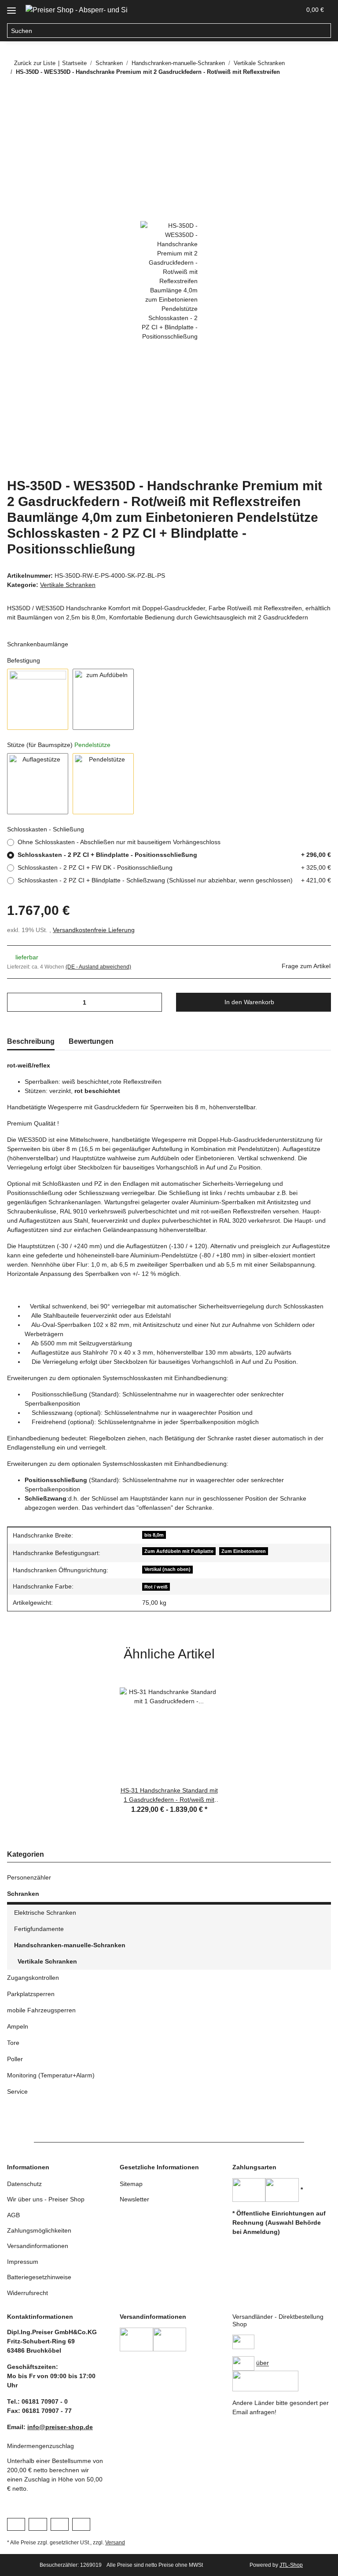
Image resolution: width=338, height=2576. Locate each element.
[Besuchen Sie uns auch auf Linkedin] (81, 2524)
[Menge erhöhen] (152, 1002)
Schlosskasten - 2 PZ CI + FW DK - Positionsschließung (174, 867)
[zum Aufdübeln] (103, 699)
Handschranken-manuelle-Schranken (70, 1945)
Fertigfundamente (39, 1929)
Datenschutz (24, 2184)
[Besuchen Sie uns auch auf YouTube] (38, 2524)
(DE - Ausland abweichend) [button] (98, 967)
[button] (252, 10)
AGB (13, 2215)
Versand (115, 2543)
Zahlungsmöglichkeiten (39, 2230)
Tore (13, 2043)
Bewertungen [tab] (91, 1041)
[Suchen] (324, 31)
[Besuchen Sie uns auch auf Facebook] (16, 2524)
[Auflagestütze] (38, 784)
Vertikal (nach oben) (167, 1569)
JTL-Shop (291, 2565)
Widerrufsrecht (28, 2293)
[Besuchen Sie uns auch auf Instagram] (60, 2524)
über (263, 2363)
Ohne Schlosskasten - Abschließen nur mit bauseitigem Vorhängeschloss (119, 842)
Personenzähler (29, 1877)
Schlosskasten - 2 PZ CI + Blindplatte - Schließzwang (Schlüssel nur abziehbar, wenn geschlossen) (174, 880)
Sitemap (131, 2184)
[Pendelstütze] (103, 784)
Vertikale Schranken (68, 585)
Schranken (23, 1894)
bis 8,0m (154, 1535)
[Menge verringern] (17, 1002)
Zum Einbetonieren (244, 1551)
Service (17, 2091)
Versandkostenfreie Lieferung (94, 930)
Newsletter (134, 2199)
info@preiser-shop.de (60, 2427)
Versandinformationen (38, 2246)
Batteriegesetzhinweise (39, 2277)
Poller (15, 2059)
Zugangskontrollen (33, 1978)
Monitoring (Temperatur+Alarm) (51, 2075)
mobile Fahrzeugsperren (41, 2010)
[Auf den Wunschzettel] (312, 136)
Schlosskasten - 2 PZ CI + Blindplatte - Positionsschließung (174, 855)
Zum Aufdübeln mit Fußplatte (179, 1551)
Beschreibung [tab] (31, 1041)
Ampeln (18, 2026)
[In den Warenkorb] (14, 114)
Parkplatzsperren (31, 1994)
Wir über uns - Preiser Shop (46, 2199)
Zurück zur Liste (35, 63)
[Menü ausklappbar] (11, 7)
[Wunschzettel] (273, 10)
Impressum (23, 2262)
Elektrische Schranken (45, 1913)
